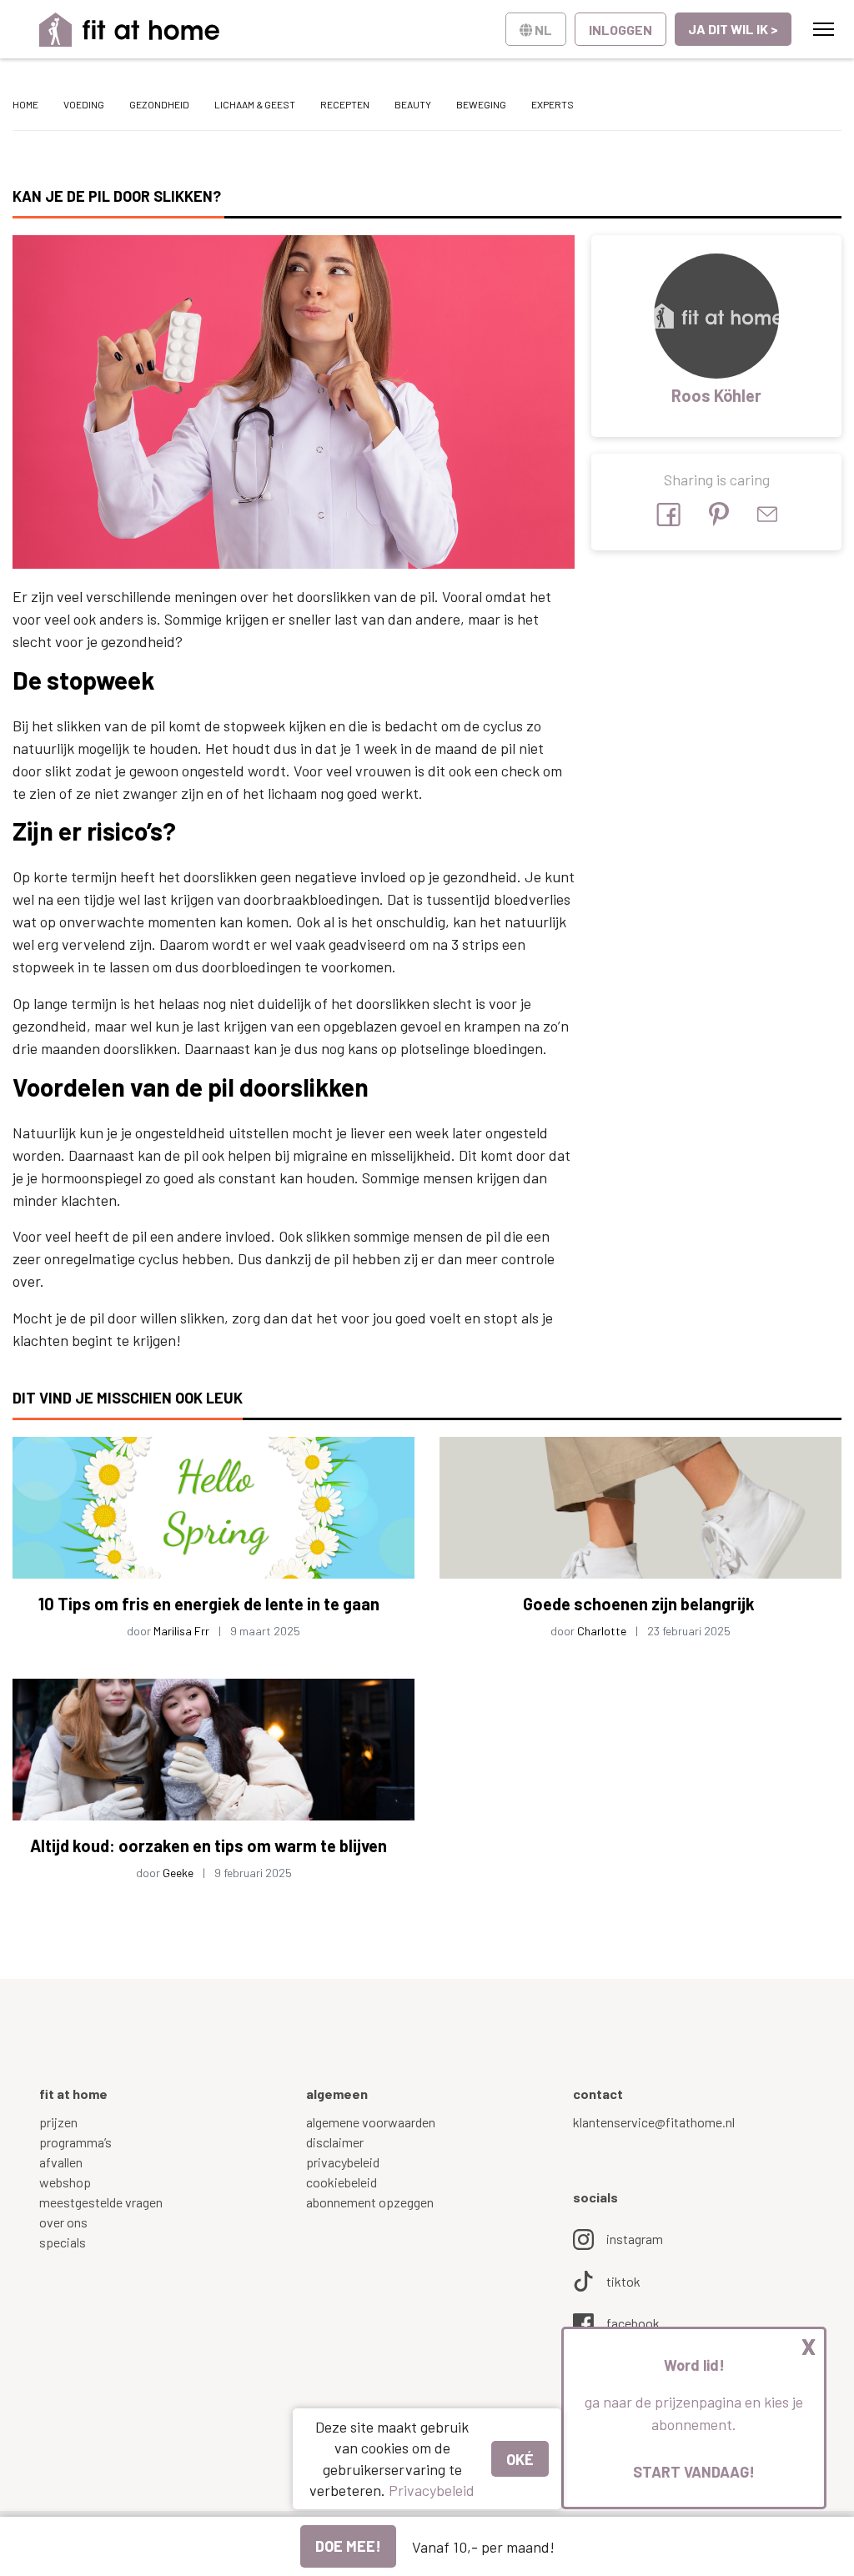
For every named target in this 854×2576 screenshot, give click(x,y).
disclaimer (335, 2142)
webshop (65, 2182)
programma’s (75, 2142)
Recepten (345, 104)
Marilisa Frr (181, 1631)
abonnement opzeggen (370, 2202)
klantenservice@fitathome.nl (654, 2122)
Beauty (413, 104)
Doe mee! (348, 2546)
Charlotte (602, 1631)
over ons (63, 2222)
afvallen (61, 2162)
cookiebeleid (342, 2182)
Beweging (481, 104)
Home (25, 104)
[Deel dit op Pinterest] (719, 514)
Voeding (84, 104)
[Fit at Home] (130, 30)
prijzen (58, 2122)
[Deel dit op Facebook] (668, 515)
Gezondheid (159, 104)
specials (63, 2242)
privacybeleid (343, 2162)
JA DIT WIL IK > (733, 29)
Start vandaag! (694, 2472)
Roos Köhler (716, 395)
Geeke (178, 1873)
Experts (553, 104)
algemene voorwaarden (371, 2122)
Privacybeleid (432, 2490)
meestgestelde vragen (101, 2202)
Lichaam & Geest (255, 104)
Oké (520, 2459)
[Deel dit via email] (767, 514)
